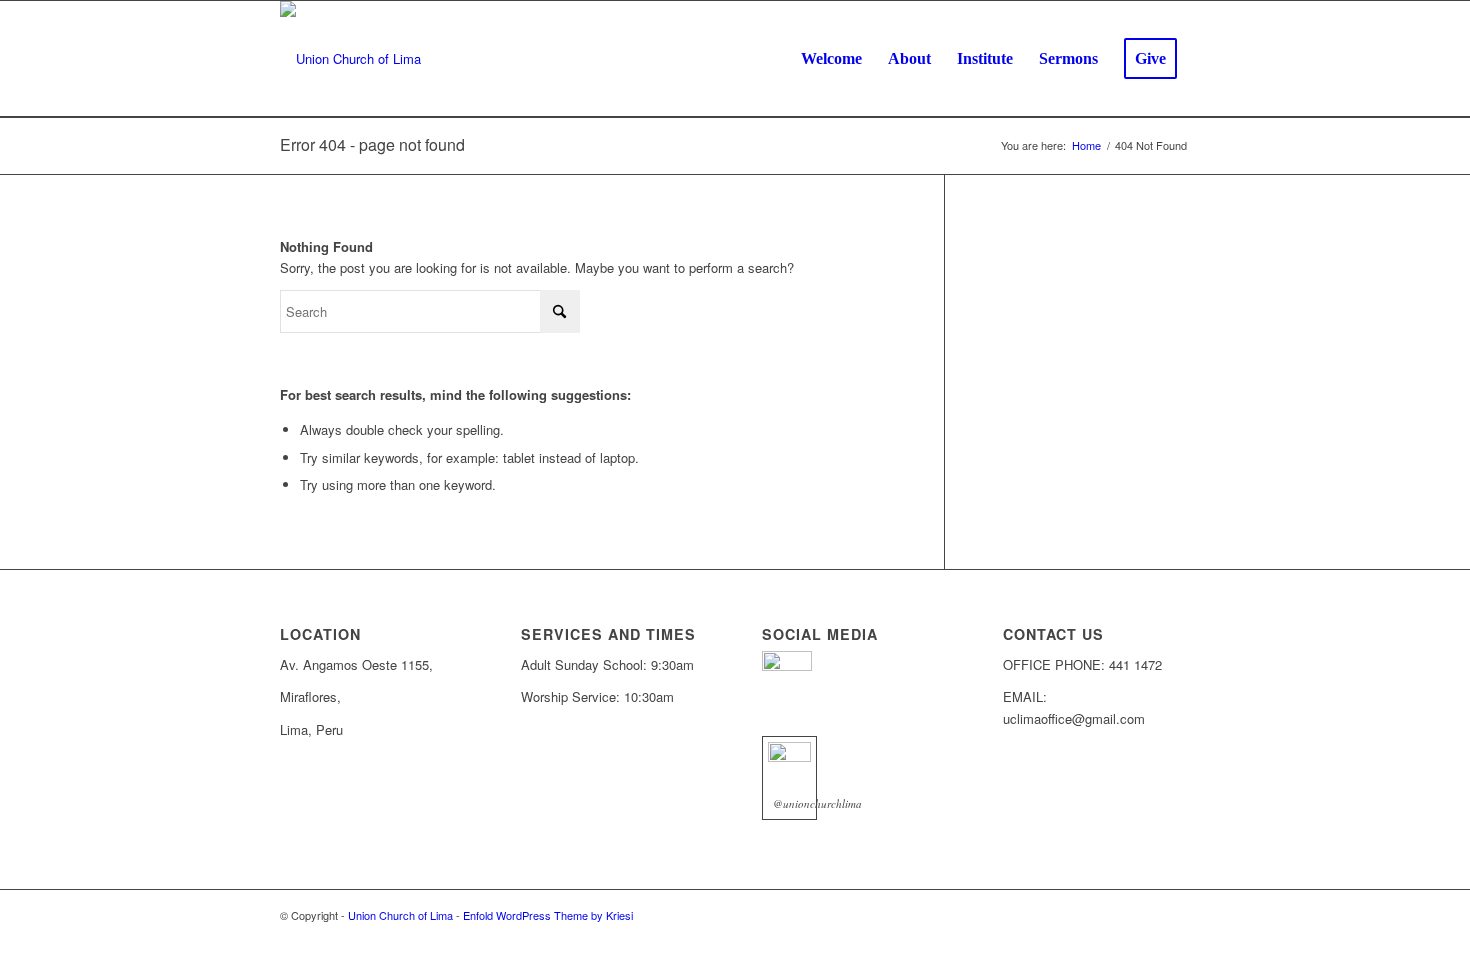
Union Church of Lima (400, 915)
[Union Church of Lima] (350, 59)
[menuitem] (831, 59)
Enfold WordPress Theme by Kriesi (548, 915)
